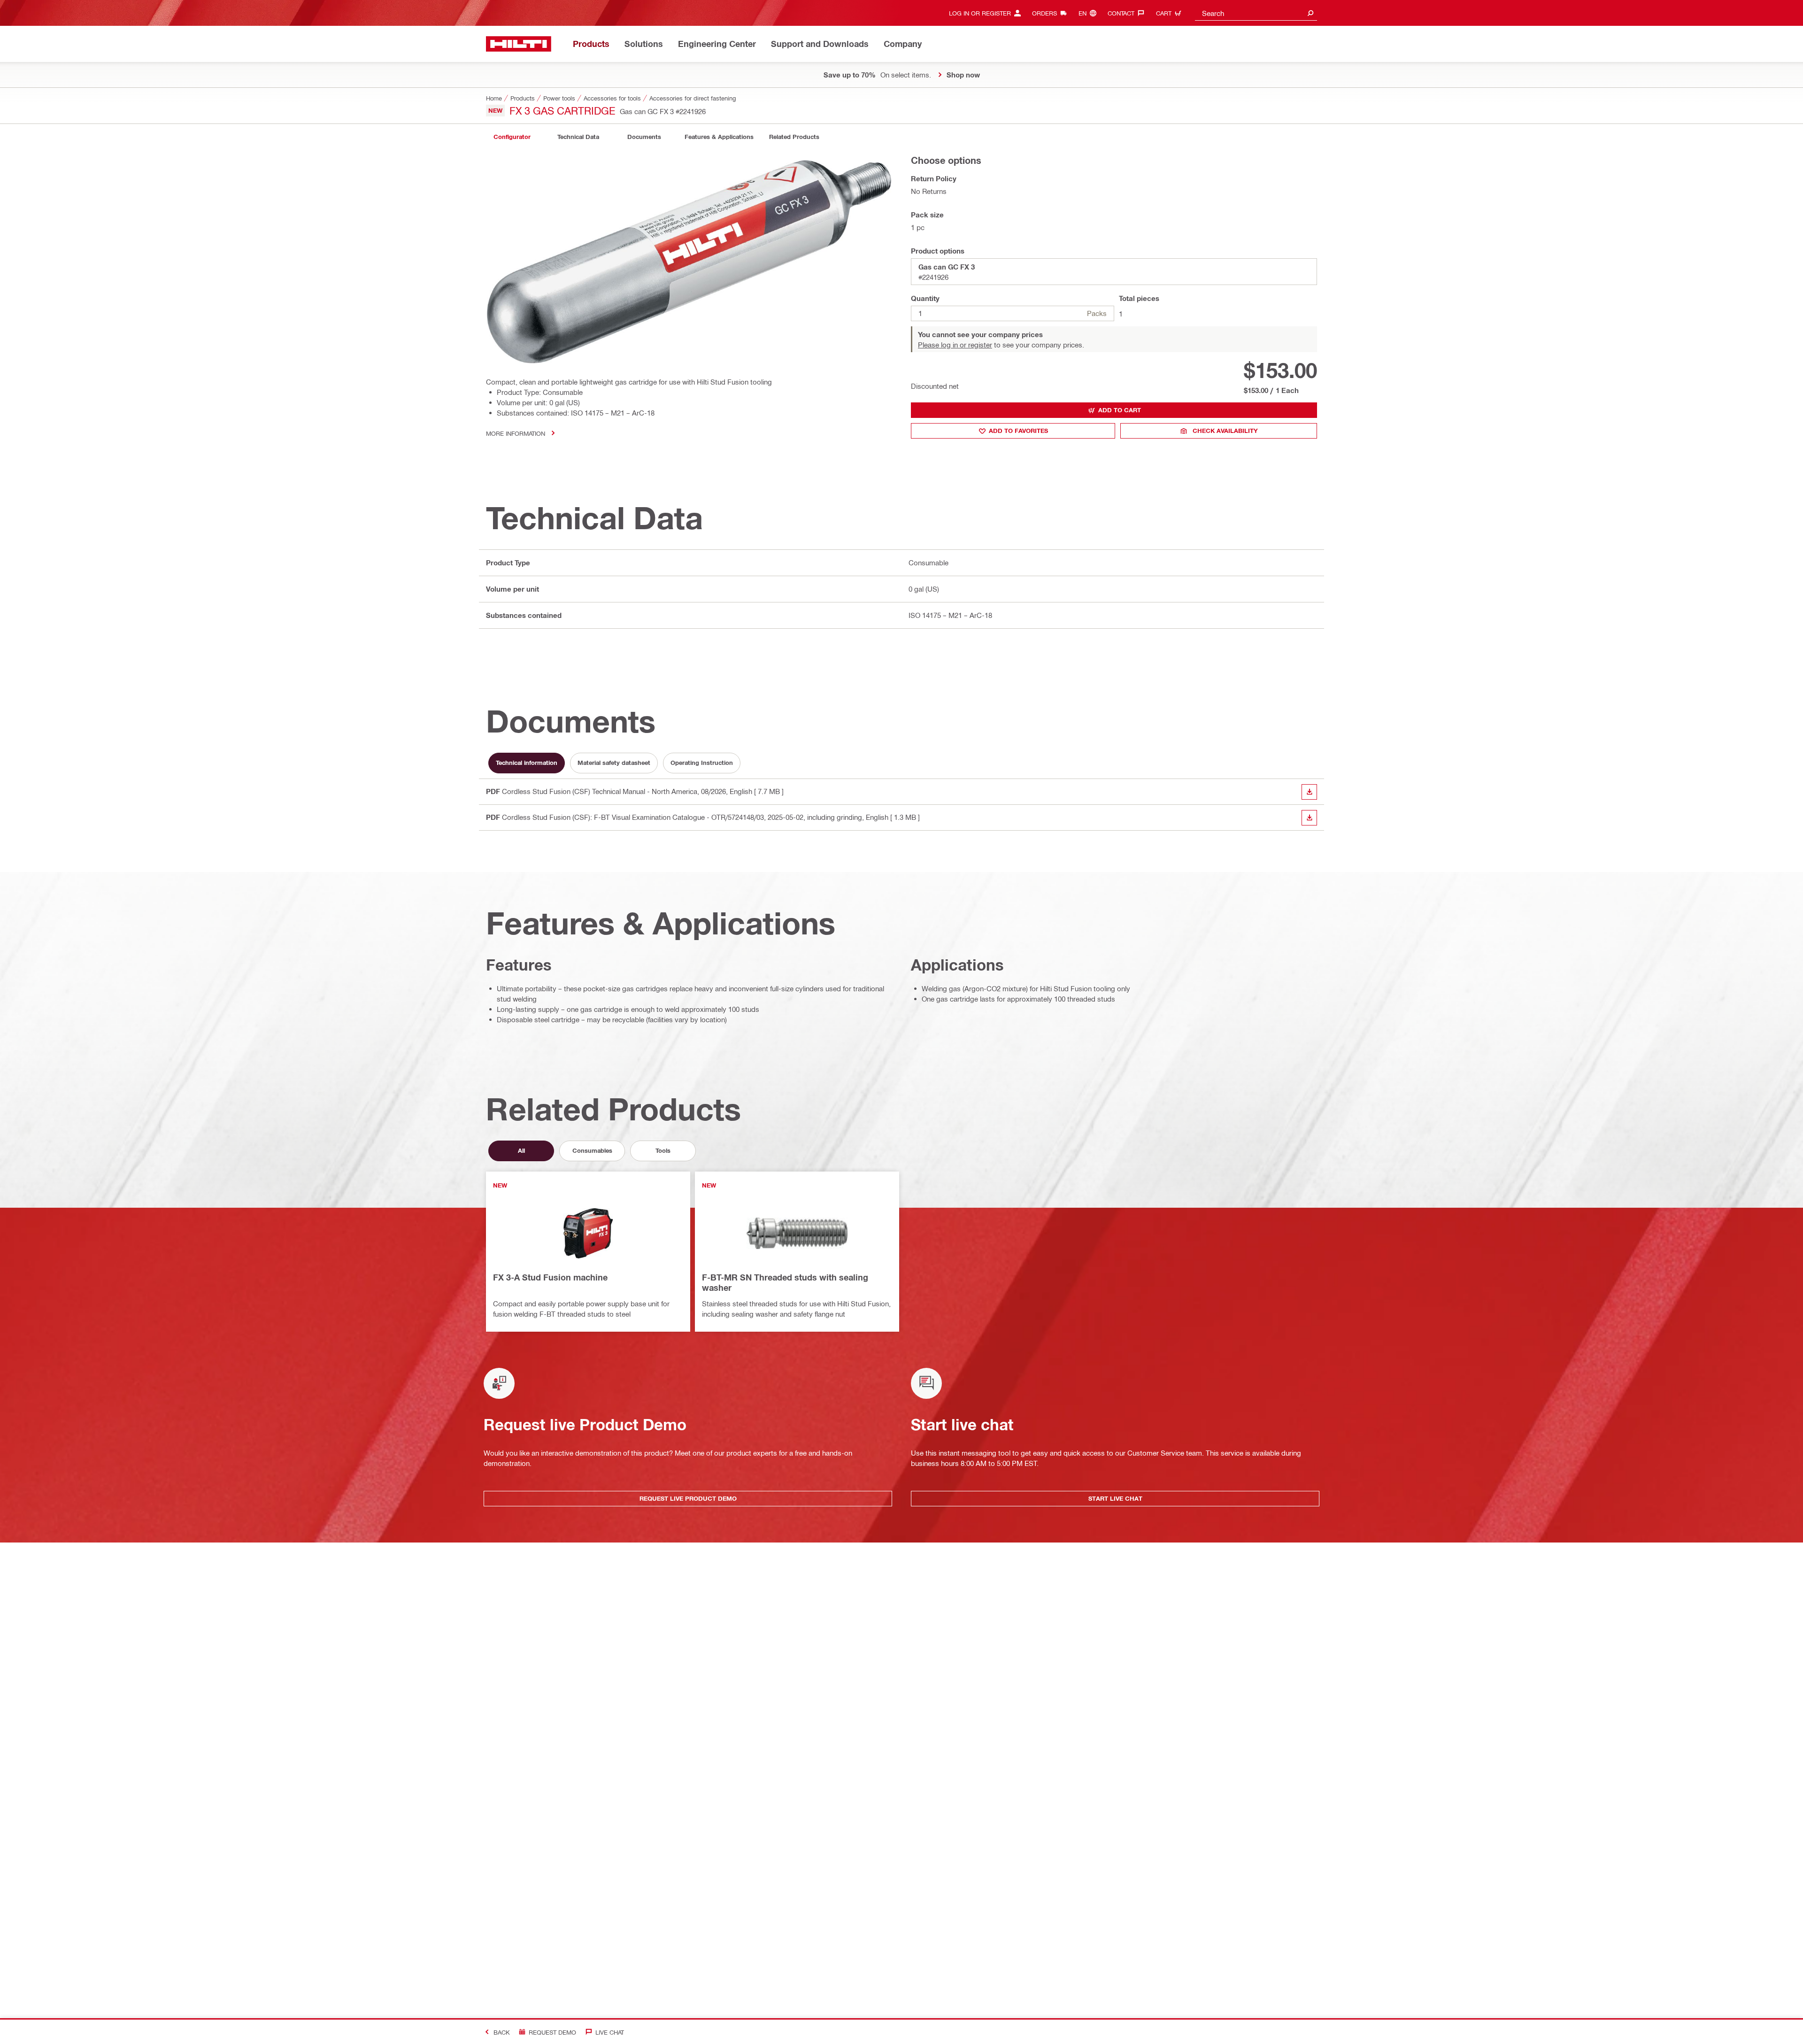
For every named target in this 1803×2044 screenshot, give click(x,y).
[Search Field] (1310, 13)
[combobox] (1256, 13)
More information (516, 433)
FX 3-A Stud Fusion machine (550, 1277)
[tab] (512, 137)
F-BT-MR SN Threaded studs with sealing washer (785, 1282)
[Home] (519, 44)
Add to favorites (1018, 431)
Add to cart (1120, 410)
